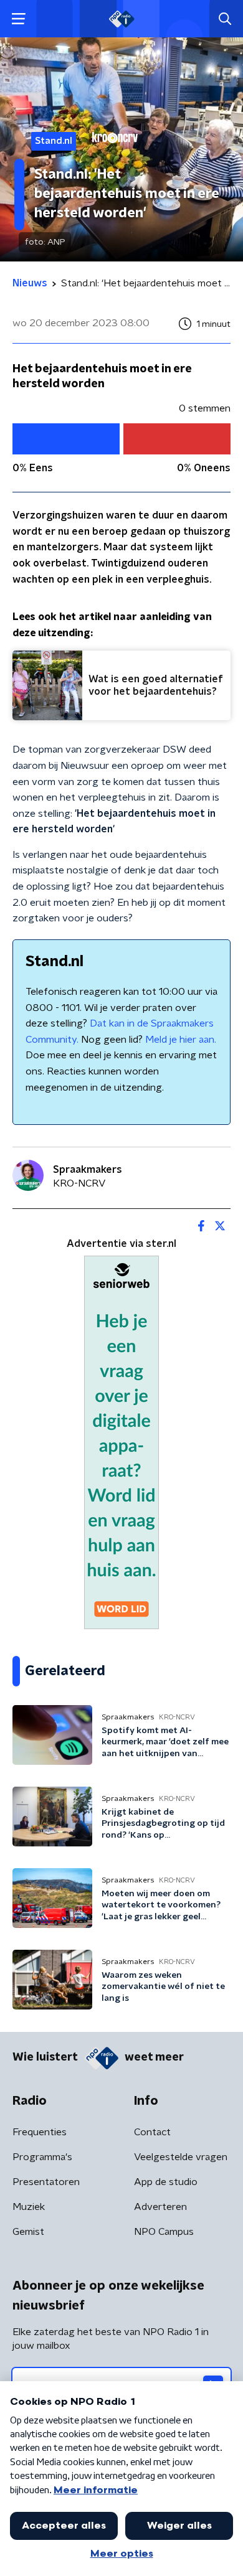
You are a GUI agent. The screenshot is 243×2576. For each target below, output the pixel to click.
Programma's (42, 2157)
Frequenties (40, 2132)
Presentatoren (46, 2182)
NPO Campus (164, 2232)
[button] (18, 19)
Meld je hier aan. (181, 1040)
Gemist (28, 2232)
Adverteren (160, 2207)
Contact (152, 2132)
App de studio (166, 2182)
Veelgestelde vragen (181, 2157)
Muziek (29, 2207)
